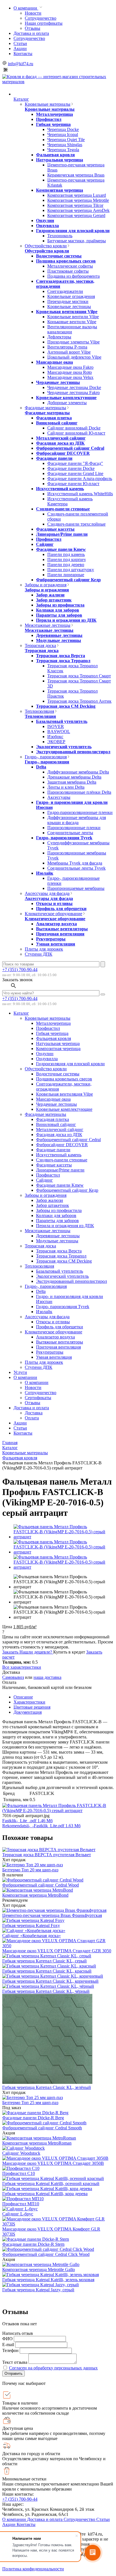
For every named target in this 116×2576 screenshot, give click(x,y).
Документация (28, 1712)
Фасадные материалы (45, 408)
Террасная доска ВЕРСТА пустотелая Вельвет (47, 1855)
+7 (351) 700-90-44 (20, 970)
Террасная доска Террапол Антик (79, 701)
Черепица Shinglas (65, 145)
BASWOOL (59, 731)
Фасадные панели (54, 458)
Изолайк (45, 873)
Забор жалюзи (50, 595)
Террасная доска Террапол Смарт (79, 676)
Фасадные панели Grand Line (75, 473)
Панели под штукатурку (71, 570)
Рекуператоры (51, 939)
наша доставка (47, 1677)
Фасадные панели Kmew (61, 549)
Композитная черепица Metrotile (78, 200)
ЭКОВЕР (56, 742)
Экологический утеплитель (64, 747)
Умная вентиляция (56, 944)
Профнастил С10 (19, 2173)
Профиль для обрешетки (61, 909)
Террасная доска (40, 645)
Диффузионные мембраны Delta (78, 772)
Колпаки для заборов (58, 610)
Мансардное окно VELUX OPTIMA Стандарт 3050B (53, 2163)
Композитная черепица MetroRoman (37, 2143)
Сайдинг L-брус (18, 2214)
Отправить (14, 2373)
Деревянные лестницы (59, 635)
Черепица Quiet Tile (66, 140)
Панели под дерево (66, 565)
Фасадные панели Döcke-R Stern (33, 2244)
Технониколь (60, 236)
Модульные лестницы (59, 640)
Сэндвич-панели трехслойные (76, 524)
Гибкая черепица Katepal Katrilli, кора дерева (45, 2194)
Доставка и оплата (31, 33)
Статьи (20, 43)
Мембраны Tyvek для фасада (75, 863)
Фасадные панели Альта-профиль (80, 479)
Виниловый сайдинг (57, 423)
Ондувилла (47, 226)
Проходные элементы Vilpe (73, 342)
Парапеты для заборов (59, 615)
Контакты (23, 54)
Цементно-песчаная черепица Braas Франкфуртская (52, 1915)
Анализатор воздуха (56, 924)
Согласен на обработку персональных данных (53, 2368)
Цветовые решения (32, 1707)
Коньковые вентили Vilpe (72, 322)
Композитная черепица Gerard (76, 215)
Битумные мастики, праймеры (77, 241)
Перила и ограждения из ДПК (66, 620)
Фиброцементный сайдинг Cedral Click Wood (46, 2254)
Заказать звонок (17, 980)
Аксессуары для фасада (47, 893)
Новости (33, 13)
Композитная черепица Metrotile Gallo (39, 2269)
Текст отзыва (15, 2362)
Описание (23, 1697)
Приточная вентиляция (60, 934)
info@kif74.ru (21, 64)
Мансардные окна (54, 362)
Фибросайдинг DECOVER (63, 453)
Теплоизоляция (39, 711)
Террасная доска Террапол (63, 661)
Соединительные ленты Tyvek (76, 868)
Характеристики (29, 1702)
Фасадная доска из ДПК (60, 443)
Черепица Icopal (63, 134)
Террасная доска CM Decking (66, 706)
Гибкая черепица (53, 124)
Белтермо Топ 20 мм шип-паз (30, 1870)
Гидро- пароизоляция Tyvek (64, 838)
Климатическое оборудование (53, 914)
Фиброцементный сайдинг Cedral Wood (41, 1885)
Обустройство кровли (46, 246)
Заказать (11, 1652)
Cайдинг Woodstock (21, 2153)
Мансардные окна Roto (70, 372)
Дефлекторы (59, 337)
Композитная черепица (60, 190)
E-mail (8, 2345)
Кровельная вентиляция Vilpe (67, 312)
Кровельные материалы (48, 104)
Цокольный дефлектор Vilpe (74, 357)
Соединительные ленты (70, 833)
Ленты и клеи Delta (66, 787)
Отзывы (33, 28)
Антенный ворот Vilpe (69, 352)
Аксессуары (59, 797)
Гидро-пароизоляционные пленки (80, 812)
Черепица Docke (63, 129)
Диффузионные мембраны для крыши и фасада (77, 820)
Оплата (32, 1418)
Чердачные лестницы (58, 382)
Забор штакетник (54, 600)
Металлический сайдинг (61, 438)
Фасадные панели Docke (71, 468)
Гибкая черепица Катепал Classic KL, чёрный (46, 1991)
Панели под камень (66, 554)
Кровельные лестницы (69, 307)
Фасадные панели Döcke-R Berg (33, 2118)
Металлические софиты (70, 266)
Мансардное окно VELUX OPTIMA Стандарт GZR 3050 (57, 1951)
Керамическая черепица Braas (76, 175)
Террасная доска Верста (61, 656)
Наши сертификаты (44, 23)
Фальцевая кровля (55, 155)
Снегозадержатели (65, 291)
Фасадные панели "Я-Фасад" (75, 463)
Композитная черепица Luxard (77, 195)
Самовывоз (13, 1677)
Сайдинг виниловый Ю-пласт (76, 433)
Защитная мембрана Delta (72, 782)
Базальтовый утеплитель (62, 721)
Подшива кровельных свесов (66, 261)
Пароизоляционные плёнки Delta (79, 792)
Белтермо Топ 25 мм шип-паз (30, 2103)
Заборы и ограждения (46, 585)
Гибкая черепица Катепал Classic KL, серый (44, 1961)
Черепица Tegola (63, 150)
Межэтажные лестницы (48, 625)
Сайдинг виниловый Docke (74, 428)
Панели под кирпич (66, 559)
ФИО (7, 2339)
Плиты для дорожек (44, 949)
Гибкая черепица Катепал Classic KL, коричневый (50, 1981)
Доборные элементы (67, 403)
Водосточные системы (59, 256)
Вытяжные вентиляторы (62, 929)
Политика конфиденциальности (33, 2569)
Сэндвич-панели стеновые (63, 509)
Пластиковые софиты (68, 271)
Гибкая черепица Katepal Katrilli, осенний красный (51, 2183)
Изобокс (55, 737)
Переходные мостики (68, 301)
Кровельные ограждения (71, 296)
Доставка (34, 1413)
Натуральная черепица (60, 160)
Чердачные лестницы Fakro (73, 393)
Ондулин (45, 220)
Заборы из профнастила (60, 605)
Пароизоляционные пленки (74, 828)
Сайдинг (45, 544)
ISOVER (56, 726)
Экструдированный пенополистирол (73, 752)
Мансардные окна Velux (70, 377)
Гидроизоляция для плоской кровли (73, 231)
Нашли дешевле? (36, 1652)
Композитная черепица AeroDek (78, 210)
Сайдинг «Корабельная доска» (32, 1936)
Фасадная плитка (54, 418)
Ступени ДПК (39, 954)
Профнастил (49, 119)
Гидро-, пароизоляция (46, 757)
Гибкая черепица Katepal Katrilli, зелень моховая (48, 2280)
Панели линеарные (66, 575)
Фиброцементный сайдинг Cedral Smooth (42, 2128)
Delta (41, 767)
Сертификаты (38, 1398)
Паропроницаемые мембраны (76, 888)
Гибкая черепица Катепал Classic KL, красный (47, 1971)
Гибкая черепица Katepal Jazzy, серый (38, 2290)
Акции (20, 48)
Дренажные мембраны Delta (74, 777)
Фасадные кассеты (55, 529)
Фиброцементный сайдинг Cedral (70, 448)
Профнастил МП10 (21, 2204)
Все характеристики (22, 1667)
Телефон (10, 2350)
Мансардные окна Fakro (70, 367)
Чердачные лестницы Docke (74, 387)
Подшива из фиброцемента (73, 276)
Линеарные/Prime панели (62, 534)
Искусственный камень (60, 489)
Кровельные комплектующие (66, 398)
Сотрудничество (41, 18)
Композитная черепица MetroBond (35, 1895)
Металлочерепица (54, 114)
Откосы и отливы (54, 903)
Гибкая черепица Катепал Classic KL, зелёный (47, 2087)
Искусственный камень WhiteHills (80, 494)
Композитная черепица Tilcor (75, 205)
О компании (26, 8)
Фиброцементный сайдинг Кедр (68, 580)
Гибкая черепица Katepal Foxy (31, 1925)
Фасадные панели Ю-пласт (73, 484)
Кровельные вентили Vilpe (73, 317)
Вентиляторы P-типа (67, 347)
